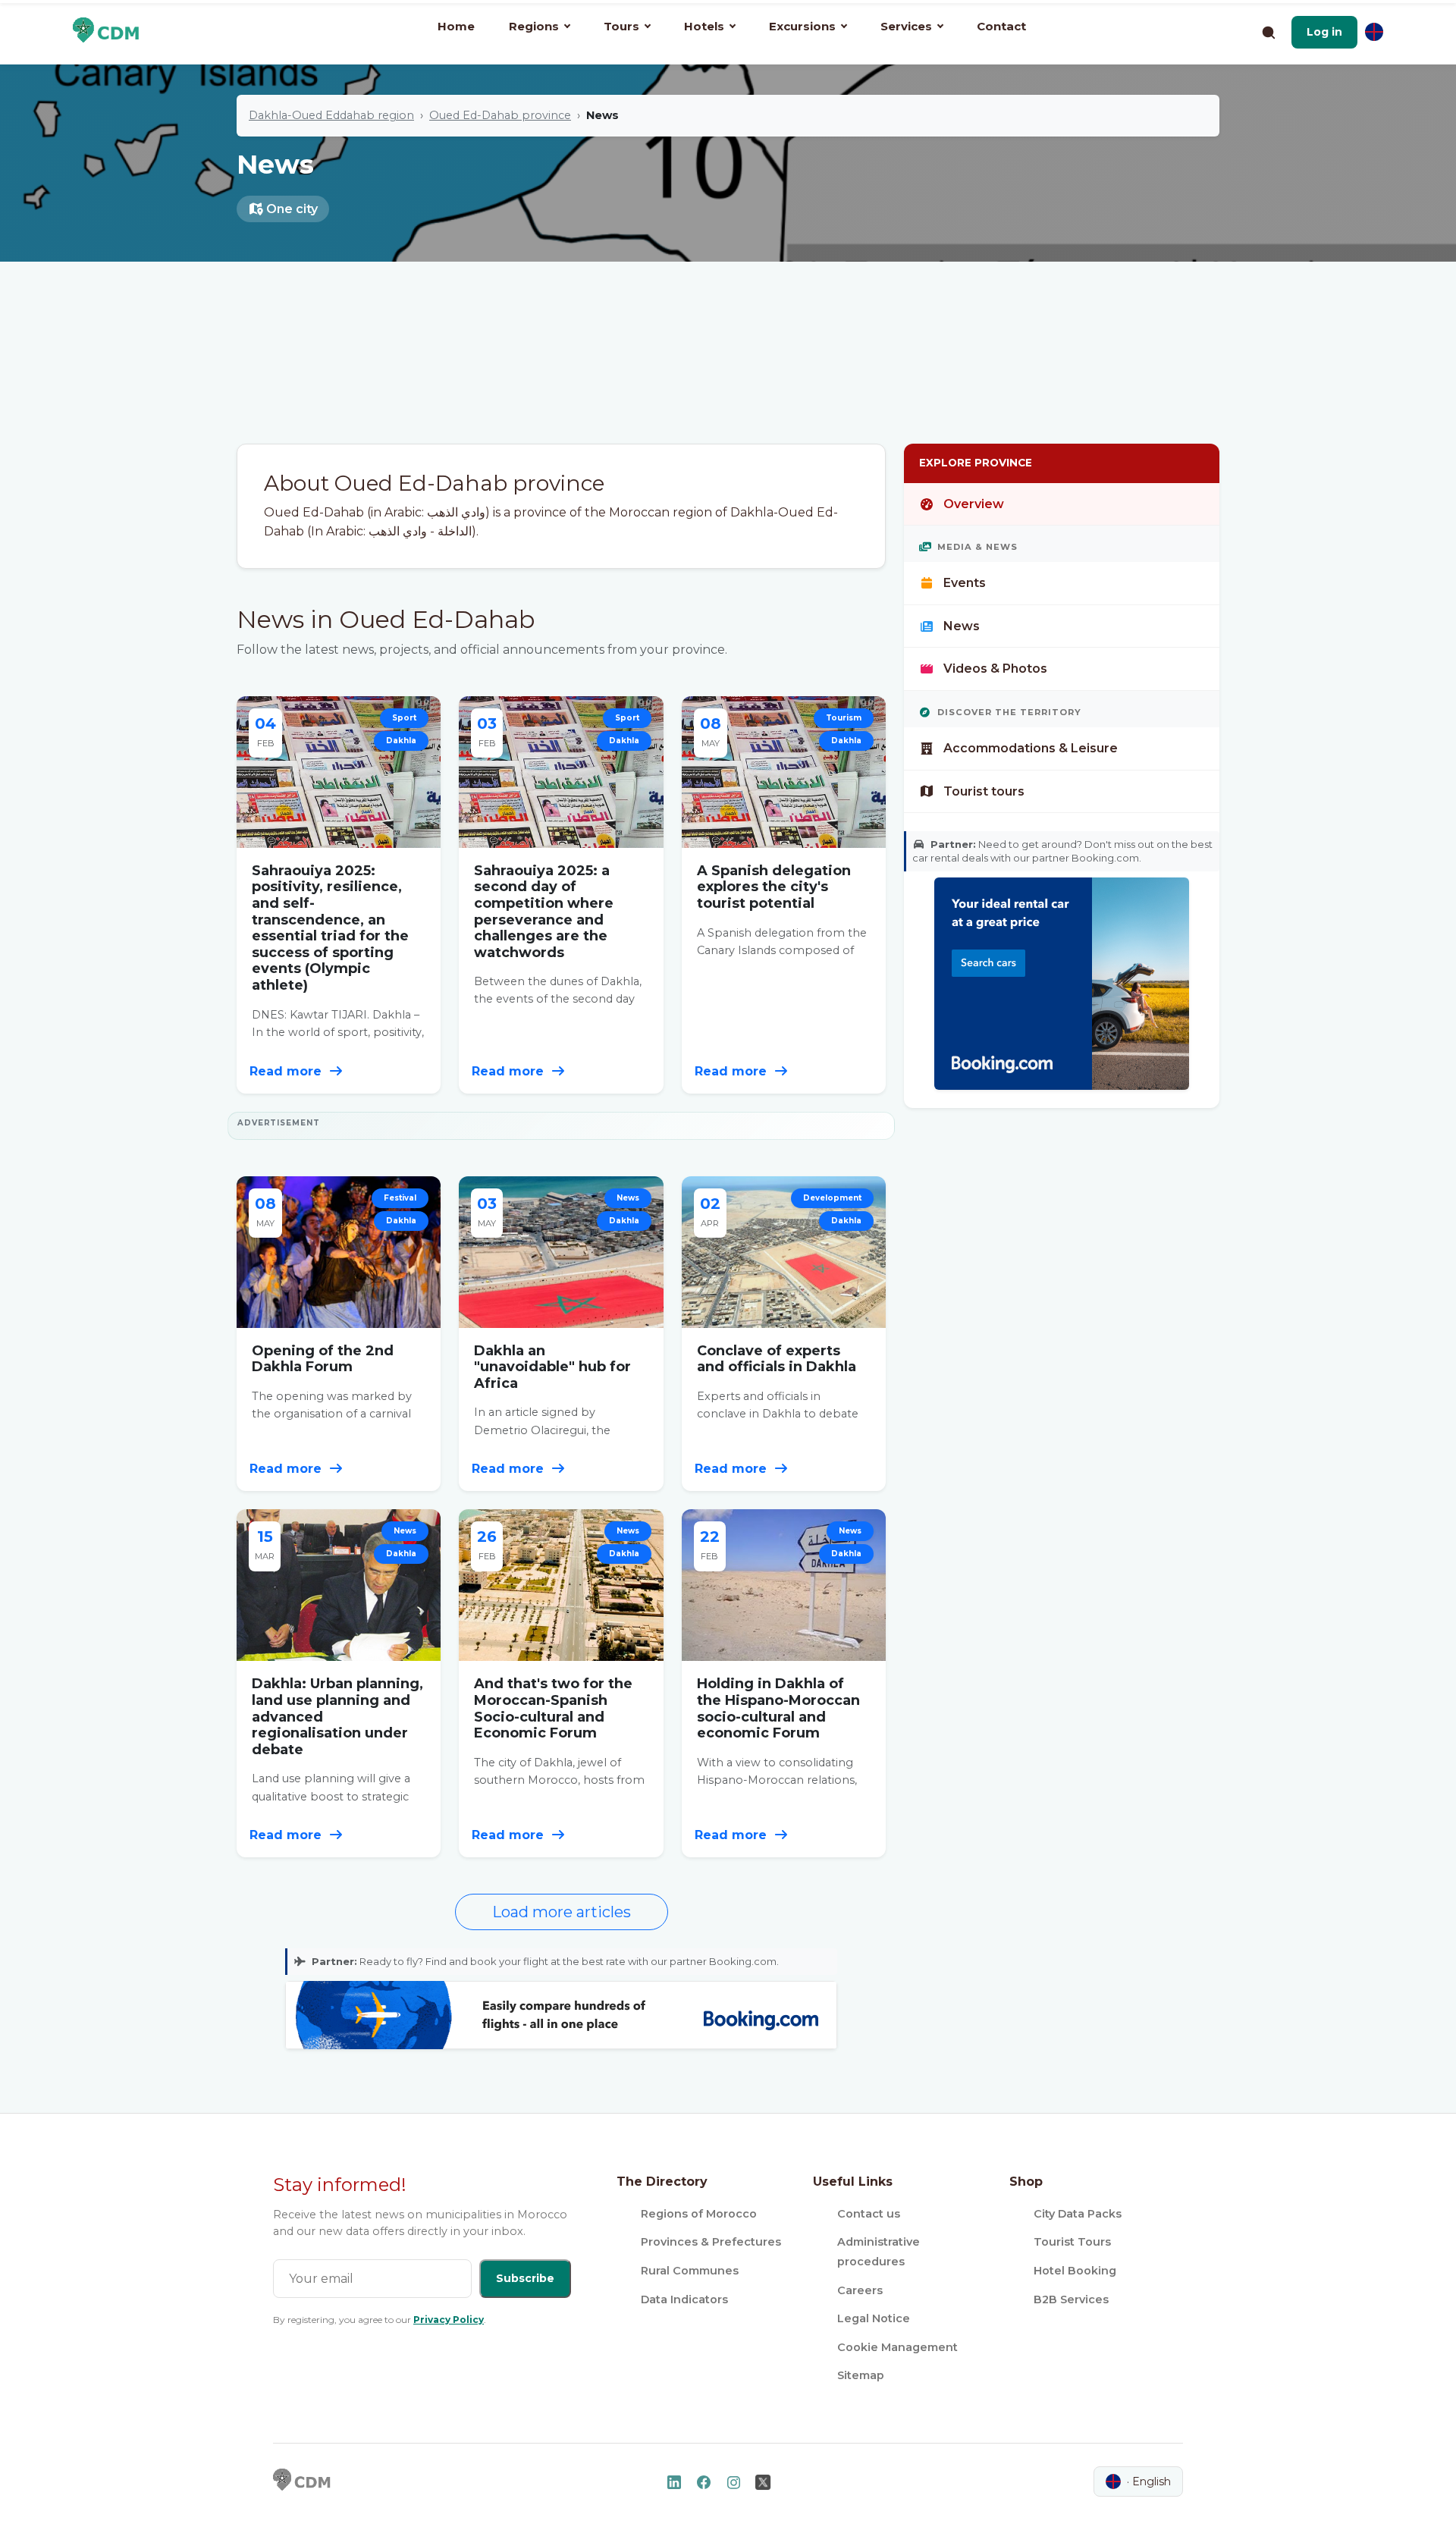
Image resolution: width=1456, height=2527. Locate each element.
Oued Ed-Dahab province (500, 115)
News (962, 626)
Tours (621, 26)
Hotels (704, 26)
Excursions (802, 26)
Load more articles (562, 1912)
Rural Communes (690, 2271)
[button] (1324, 32)
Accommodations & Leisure (1031, 748)
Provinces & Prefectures (711, 2242)
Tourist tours (984, 791)
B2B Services (1071, 2299)
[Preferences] (1374, 32)
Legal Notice (874, 2318)
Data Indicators (684, 2299)
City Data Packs (1078, 2214)
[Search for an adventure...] (1268, 32)
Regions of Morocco (699, 2214)
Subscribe (525, 2278)
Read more (287, 1071)
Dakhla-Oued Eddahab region (331, 115)
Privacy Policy (449, 2320)
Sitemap (861, 2375)
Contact (1001, 26)
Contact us (869, 2214)
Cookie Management (897, 2347)
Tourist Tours (1072, 2242)
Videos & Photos (995, 669)
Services (906, 26)
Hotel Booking (1075, 2271)
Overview (974, 504)
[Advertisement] (728, 330)
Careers (860, 2290)
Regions (534, 26)
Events (965, 583)
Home (456, 26)
